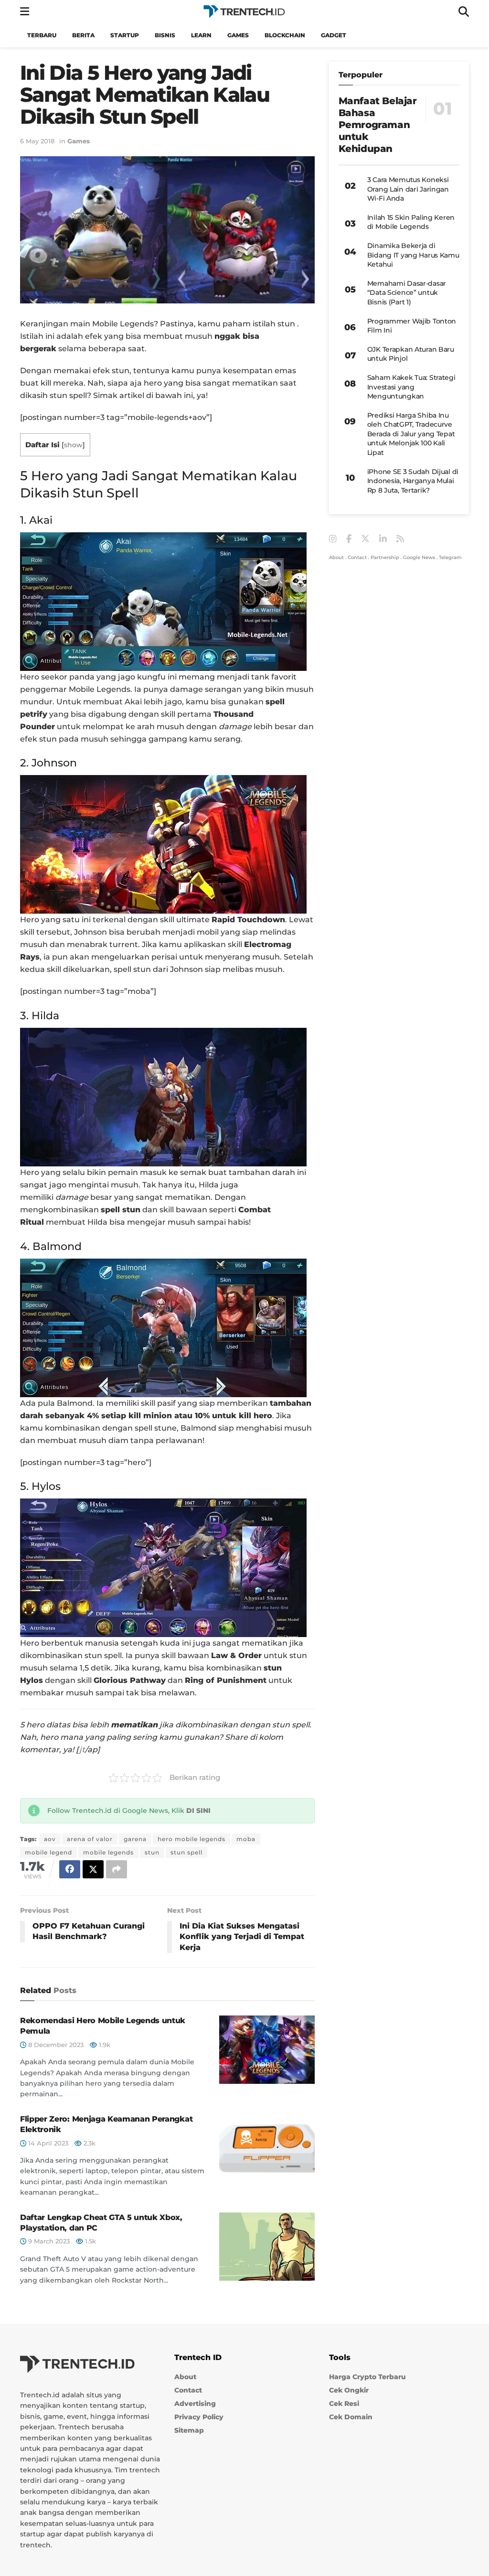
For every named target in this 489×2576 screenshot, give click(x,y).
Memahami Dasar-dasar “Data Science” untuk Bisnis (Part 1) (407, 293)
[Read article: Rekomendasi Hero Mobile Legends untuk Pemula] (267, 2050)
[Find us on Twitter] (365, 539)
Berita (83, 35)
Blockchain (285, 35)
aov (50, 1839)
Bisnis (165, 35)
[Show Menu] (25, 12)
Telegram (450, 557)
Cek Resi (344, 2404)
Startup (125, 35)
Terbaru (42, 35)
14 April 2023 (47, 2143)
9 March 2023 (48, 2241)
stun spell (186, 1852)
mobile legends (108, 1852)
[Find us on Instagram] (333, 539)
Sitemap (189, 2430)
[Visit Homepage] (244, 12)
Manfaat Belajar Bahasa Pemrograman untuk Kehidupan (378, 125)
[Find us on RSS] (400, 539)
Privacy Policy (199, 2417)
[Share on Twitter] (93, 1869)
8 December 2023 (55, 2045)
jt (82, 1750)
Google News (419, 557)
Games (238, 35)
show (73, 445)
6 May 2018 (37, 141)
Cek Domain (351, 2417)
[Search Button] (464, 12)
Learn (201, 35)
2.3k (89, 2143)
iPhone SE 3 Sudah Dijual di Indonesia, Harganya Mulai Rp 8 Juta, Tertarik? (413, 481)
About (336, 557)
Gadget (334, 35)
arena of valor (90, 1839)
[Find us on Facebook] (349, 539)
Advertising (195, 2404)
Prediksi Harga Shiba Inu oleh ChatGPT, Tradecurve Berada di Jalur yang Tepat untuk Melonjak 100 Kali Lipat (411, 434)
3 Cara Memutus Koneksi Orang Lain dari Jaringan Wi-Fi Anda (408, 189)
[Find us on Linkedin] (383, 539)
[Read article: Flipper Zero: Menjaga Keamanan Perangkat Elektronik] (267, 2148)
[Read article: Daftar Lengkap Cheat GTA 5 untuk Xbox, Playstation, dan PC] (267, 2247)
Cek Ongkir (349, 2390)
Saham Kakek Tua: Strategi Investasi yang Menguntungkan (411, 387)
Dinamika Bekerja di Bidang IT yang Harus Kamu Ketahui (413, 255)
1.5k (90, 2241)
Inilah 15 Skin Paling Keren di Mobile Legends (411, 222)
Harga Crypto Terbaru (367, 2377)
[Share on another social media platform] (117, 1869)
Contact (357, 557)
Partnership (385, 557)
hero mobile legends (191, 1839)
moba (246, 1839)
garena (135, 1839)
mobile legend (48, 1852)
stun (152, 1852)
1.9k (104, 2045)
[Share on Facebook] (70, 1869)
